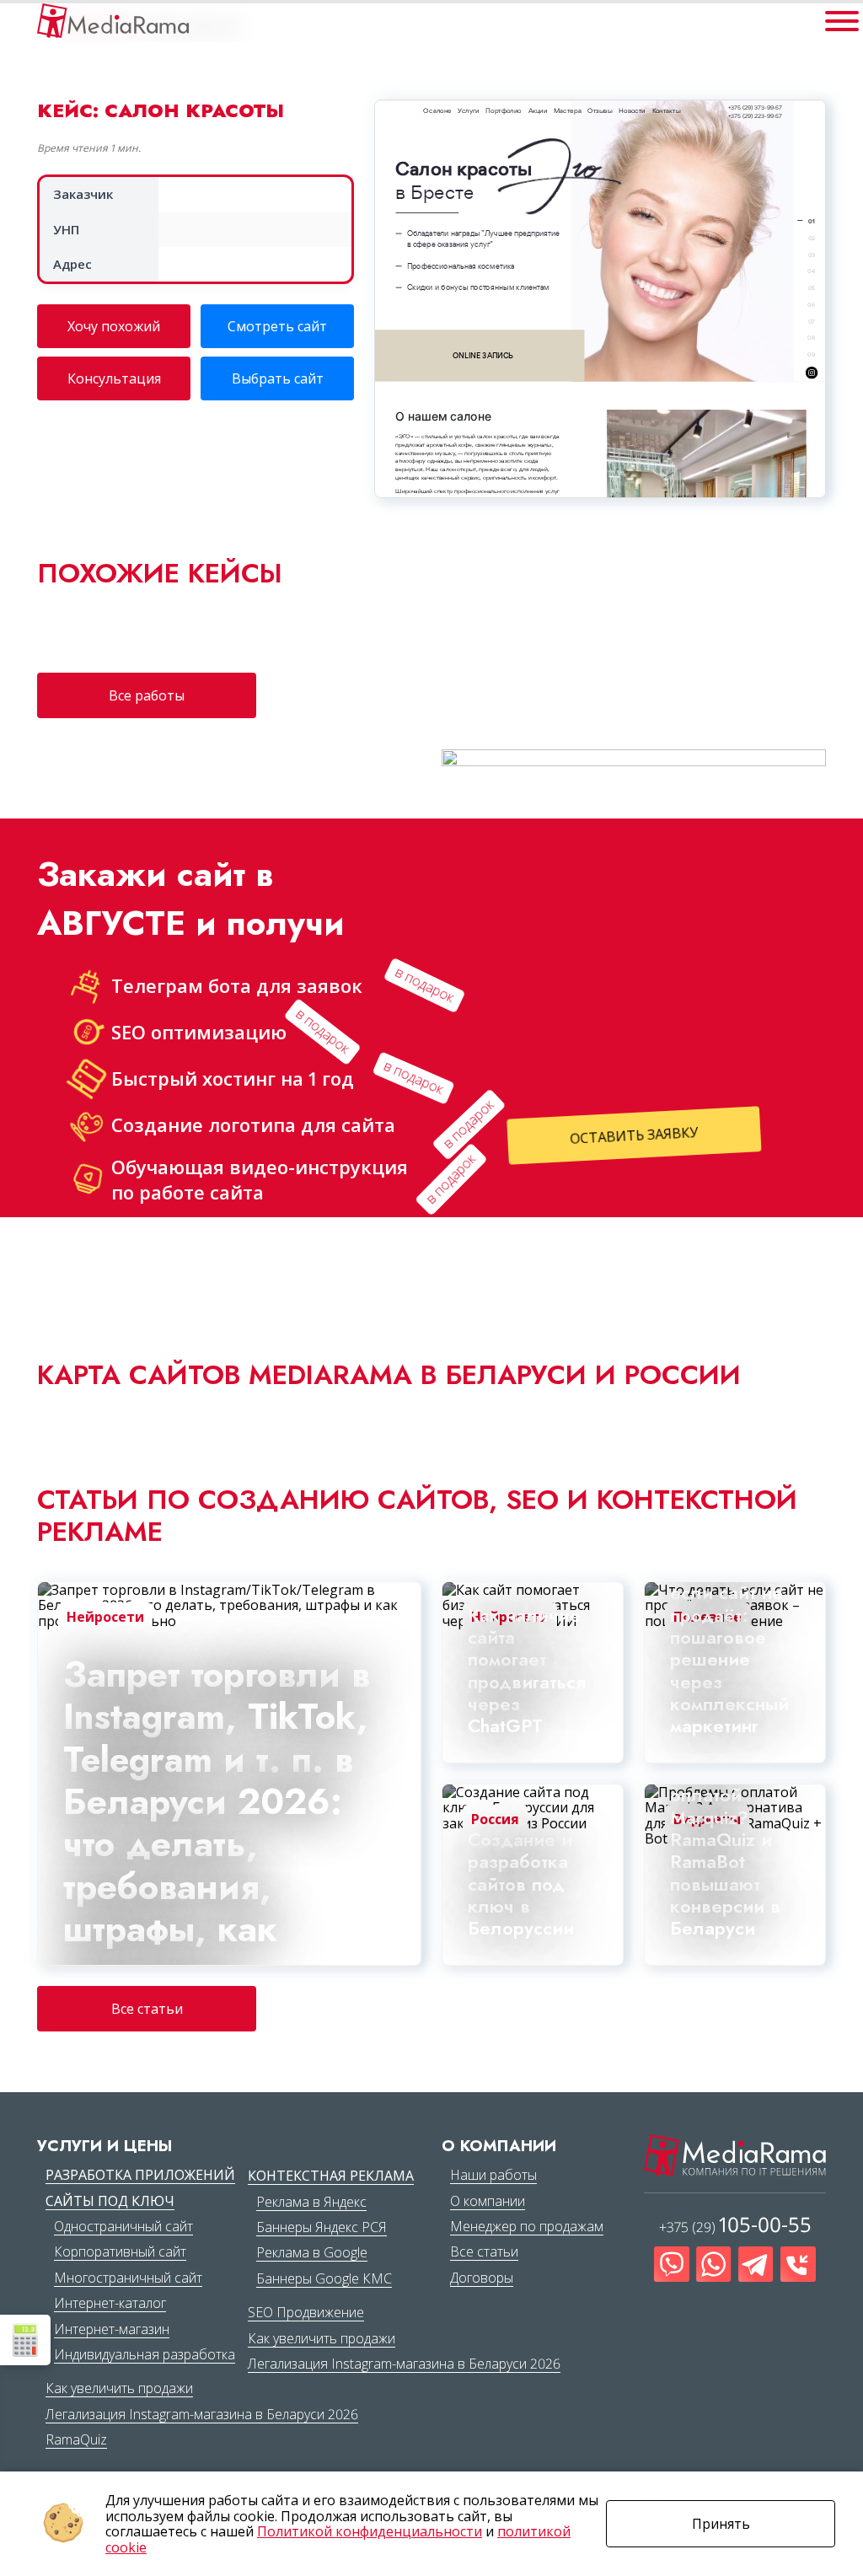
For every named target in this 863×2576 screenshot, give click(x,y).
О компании (488, 2201)
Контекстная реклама (331, 2176)
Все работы (147, 695)
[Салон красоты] (113, 21)
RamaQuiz (76, 2439)
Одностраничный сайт (123, 2226)
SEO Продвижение (306, 2312)
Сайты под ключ (110, 2201)
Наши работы (493, 2175)
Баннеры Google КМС (324, 2278)
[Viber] (672, 2264)
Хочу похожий (114, 326)
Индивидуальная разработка (145, 2354)
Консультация (114, 378)
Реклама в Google (312, 2252)
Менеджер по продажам (527, 2226)
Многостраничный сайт (128, 2278)
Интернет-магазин (112, 2329)
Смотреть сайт (277, 326)
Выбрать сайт (278, 378)
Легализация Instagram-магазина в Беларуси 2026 (202, 2414)
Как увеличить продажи (119, 2388)
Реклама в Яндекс (311, 2202)
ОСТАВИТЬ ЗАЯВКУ (638, 1135)
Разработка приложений (140, 2175)
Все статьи (147, 2009)
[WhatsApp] (714, 2264)
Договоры (482, 2278)
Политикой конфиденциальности (370, 2531)
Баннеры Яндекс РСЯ (322, 2227)
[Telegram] (756, 2264)
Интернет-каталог (110, 2303)
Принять (721, 2524)
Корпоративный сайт (120, 2251)
